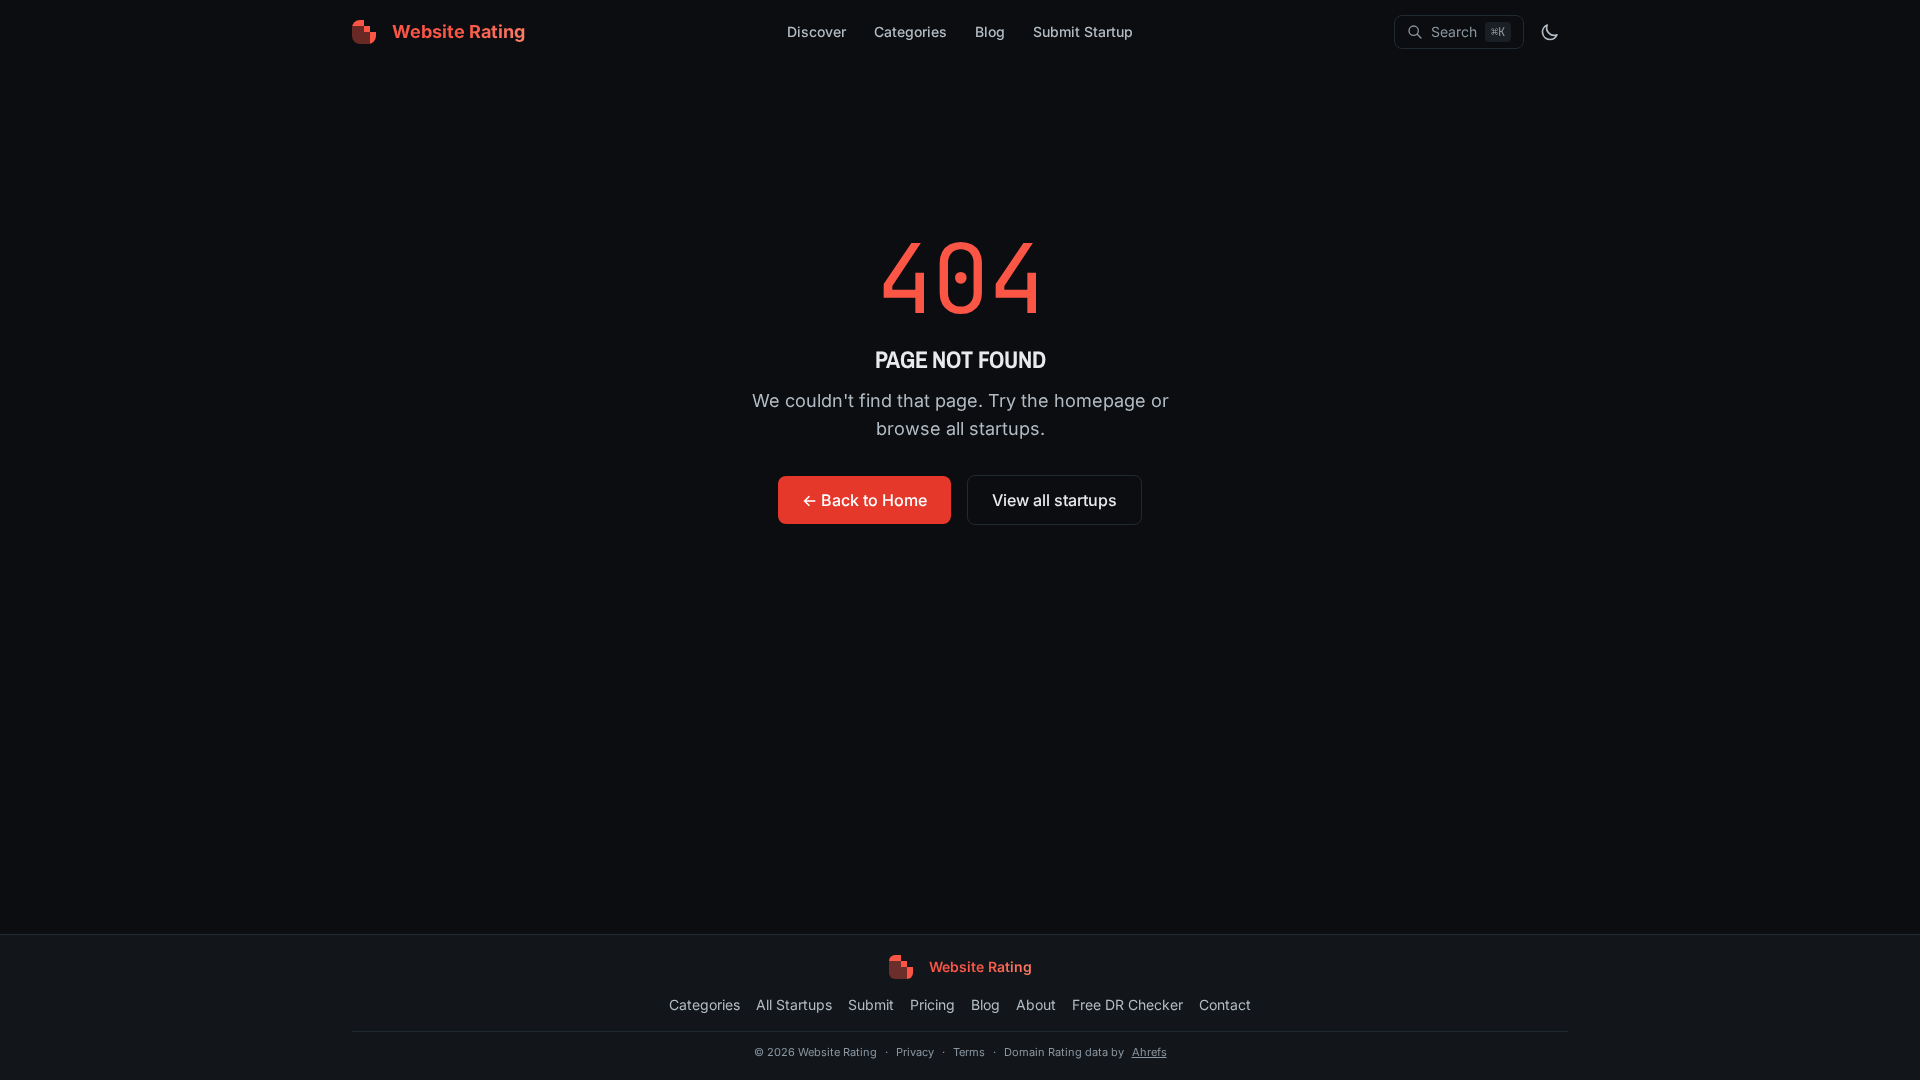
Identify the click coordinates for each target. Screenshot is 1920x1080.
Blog (990, 31)
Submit (871, 1004)
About (1036, 1004)
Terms (969, 1052)
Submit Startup (1083, 31)
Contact (1225, 1004)
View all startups (1054, 500)
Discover (816, 31)
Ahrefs (1149, 1052)
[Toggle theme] (1550, 32)
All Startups (794, 1004)
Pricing (932, 1004)
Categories (910, 31)
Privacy (915, 1052)
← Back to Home (864, 500)
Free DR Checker (1127, 1004)
